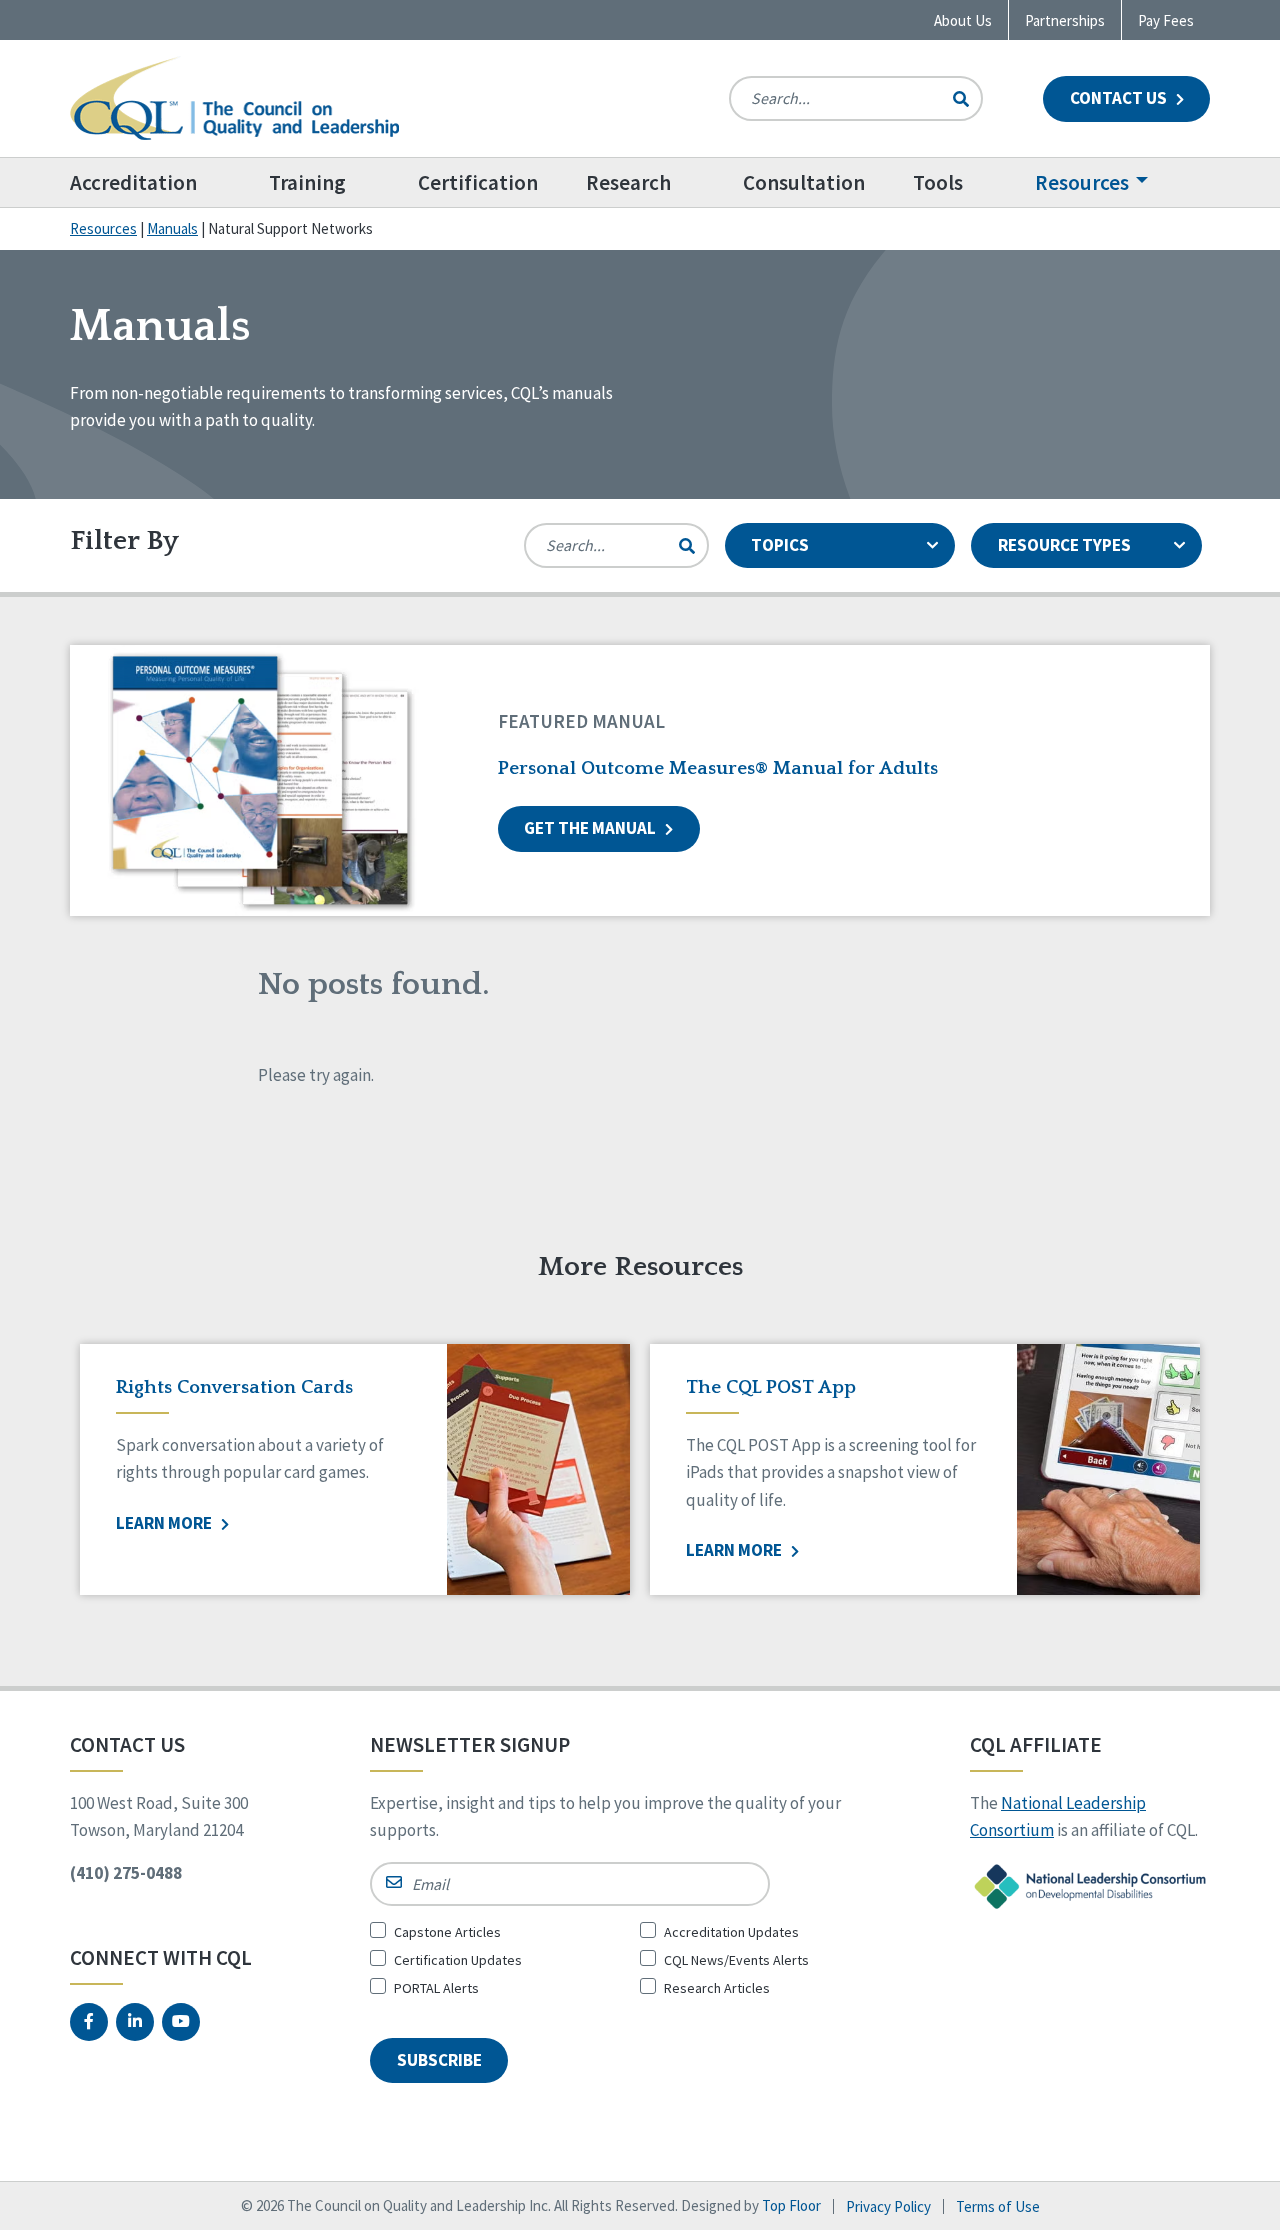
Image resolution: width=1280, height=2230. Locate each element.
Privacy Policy (888, 2206)
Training (307, 182)
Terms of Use (998, 2206)
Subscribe (439, 2060)
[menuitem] (157, 182)
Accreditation (133, 182)
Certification (478, 182)
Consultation (804, 182)
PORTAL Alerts (436, 1988)
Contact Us (1120, 98)
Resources (1082, 182)
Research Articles (717, 1988)
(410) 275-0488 (126, 1873)
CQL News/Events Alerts (736, 1960)
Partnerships (1065, 20)
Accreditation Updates (731, 1932)
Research (628, 182)
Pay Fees (1166, 20)
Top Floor (791, 2205)
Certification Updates (458, 1960)
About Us (963, 20)
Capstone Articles (447, 1932)
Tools (938, 182)
